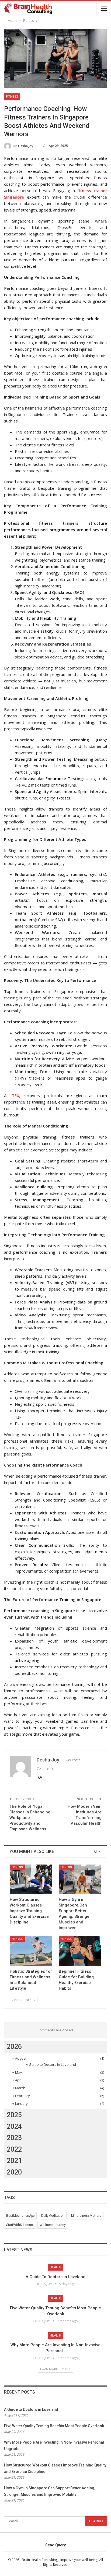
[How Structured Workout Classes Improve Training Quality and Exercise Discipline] (31, 1879)
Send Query (55, 2545)
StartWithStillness (20, 2225)
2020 (14, 2172)
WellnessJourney (53, 2225)
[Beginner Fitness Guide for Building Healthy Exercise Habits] (80, 1951)
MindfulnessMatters (86, 2216)
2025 (14, 2115)
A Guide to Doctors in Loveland (51, 2064)
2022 (14, 2149)
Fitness (12, 97)
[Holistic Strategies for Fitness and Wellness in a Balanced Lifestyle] (31, 1951)
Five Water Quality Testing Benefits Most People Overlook (54, 2426)
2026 (14, 2047)
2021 (14, 2161)
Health (55, 2267)
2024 (14, 2126)
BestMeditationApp (20, 2216)
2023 (14, 2138)
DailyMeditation (53, 2216)
